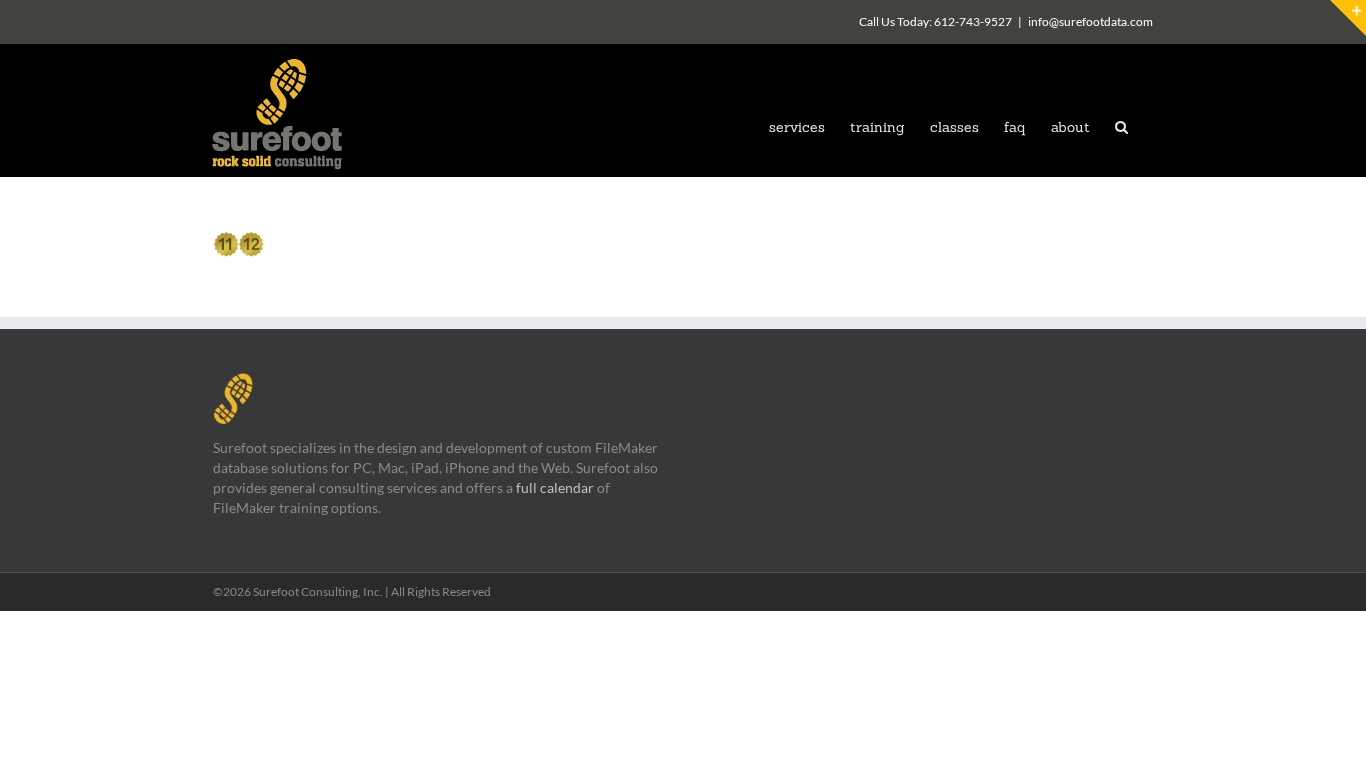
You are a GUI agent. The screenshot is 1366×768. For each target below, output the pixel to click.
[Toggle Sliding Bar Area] (1348, 18)
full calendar (555, 487)
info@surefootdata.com (1090, 21)
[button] (1121, 125)
